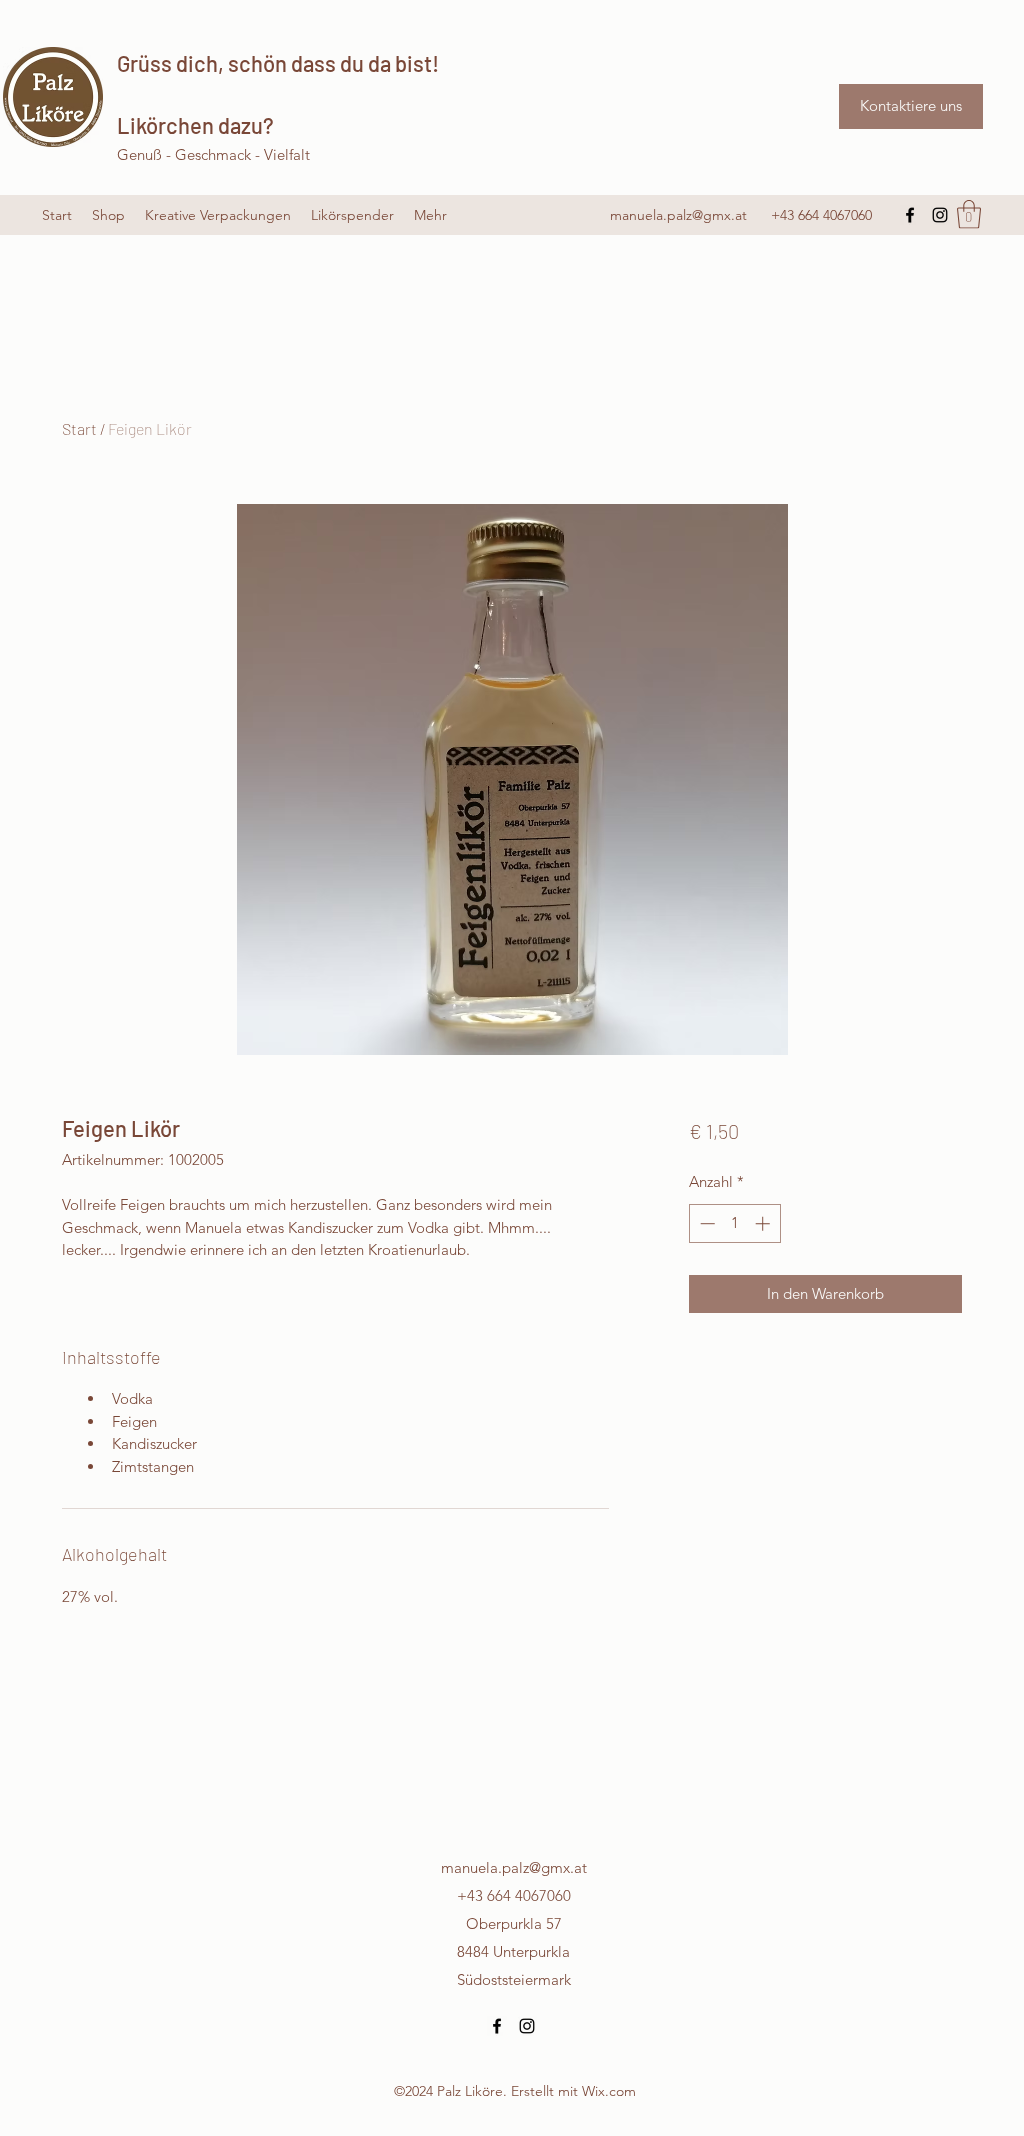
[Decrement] (705, 1223)
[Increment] (764, 1223)
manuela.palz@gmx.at (678, 215)
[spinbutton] (734, 1223)
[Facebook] (910, 215)
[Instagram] (940, 215)
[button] (969, 214)
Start (79, 428)
